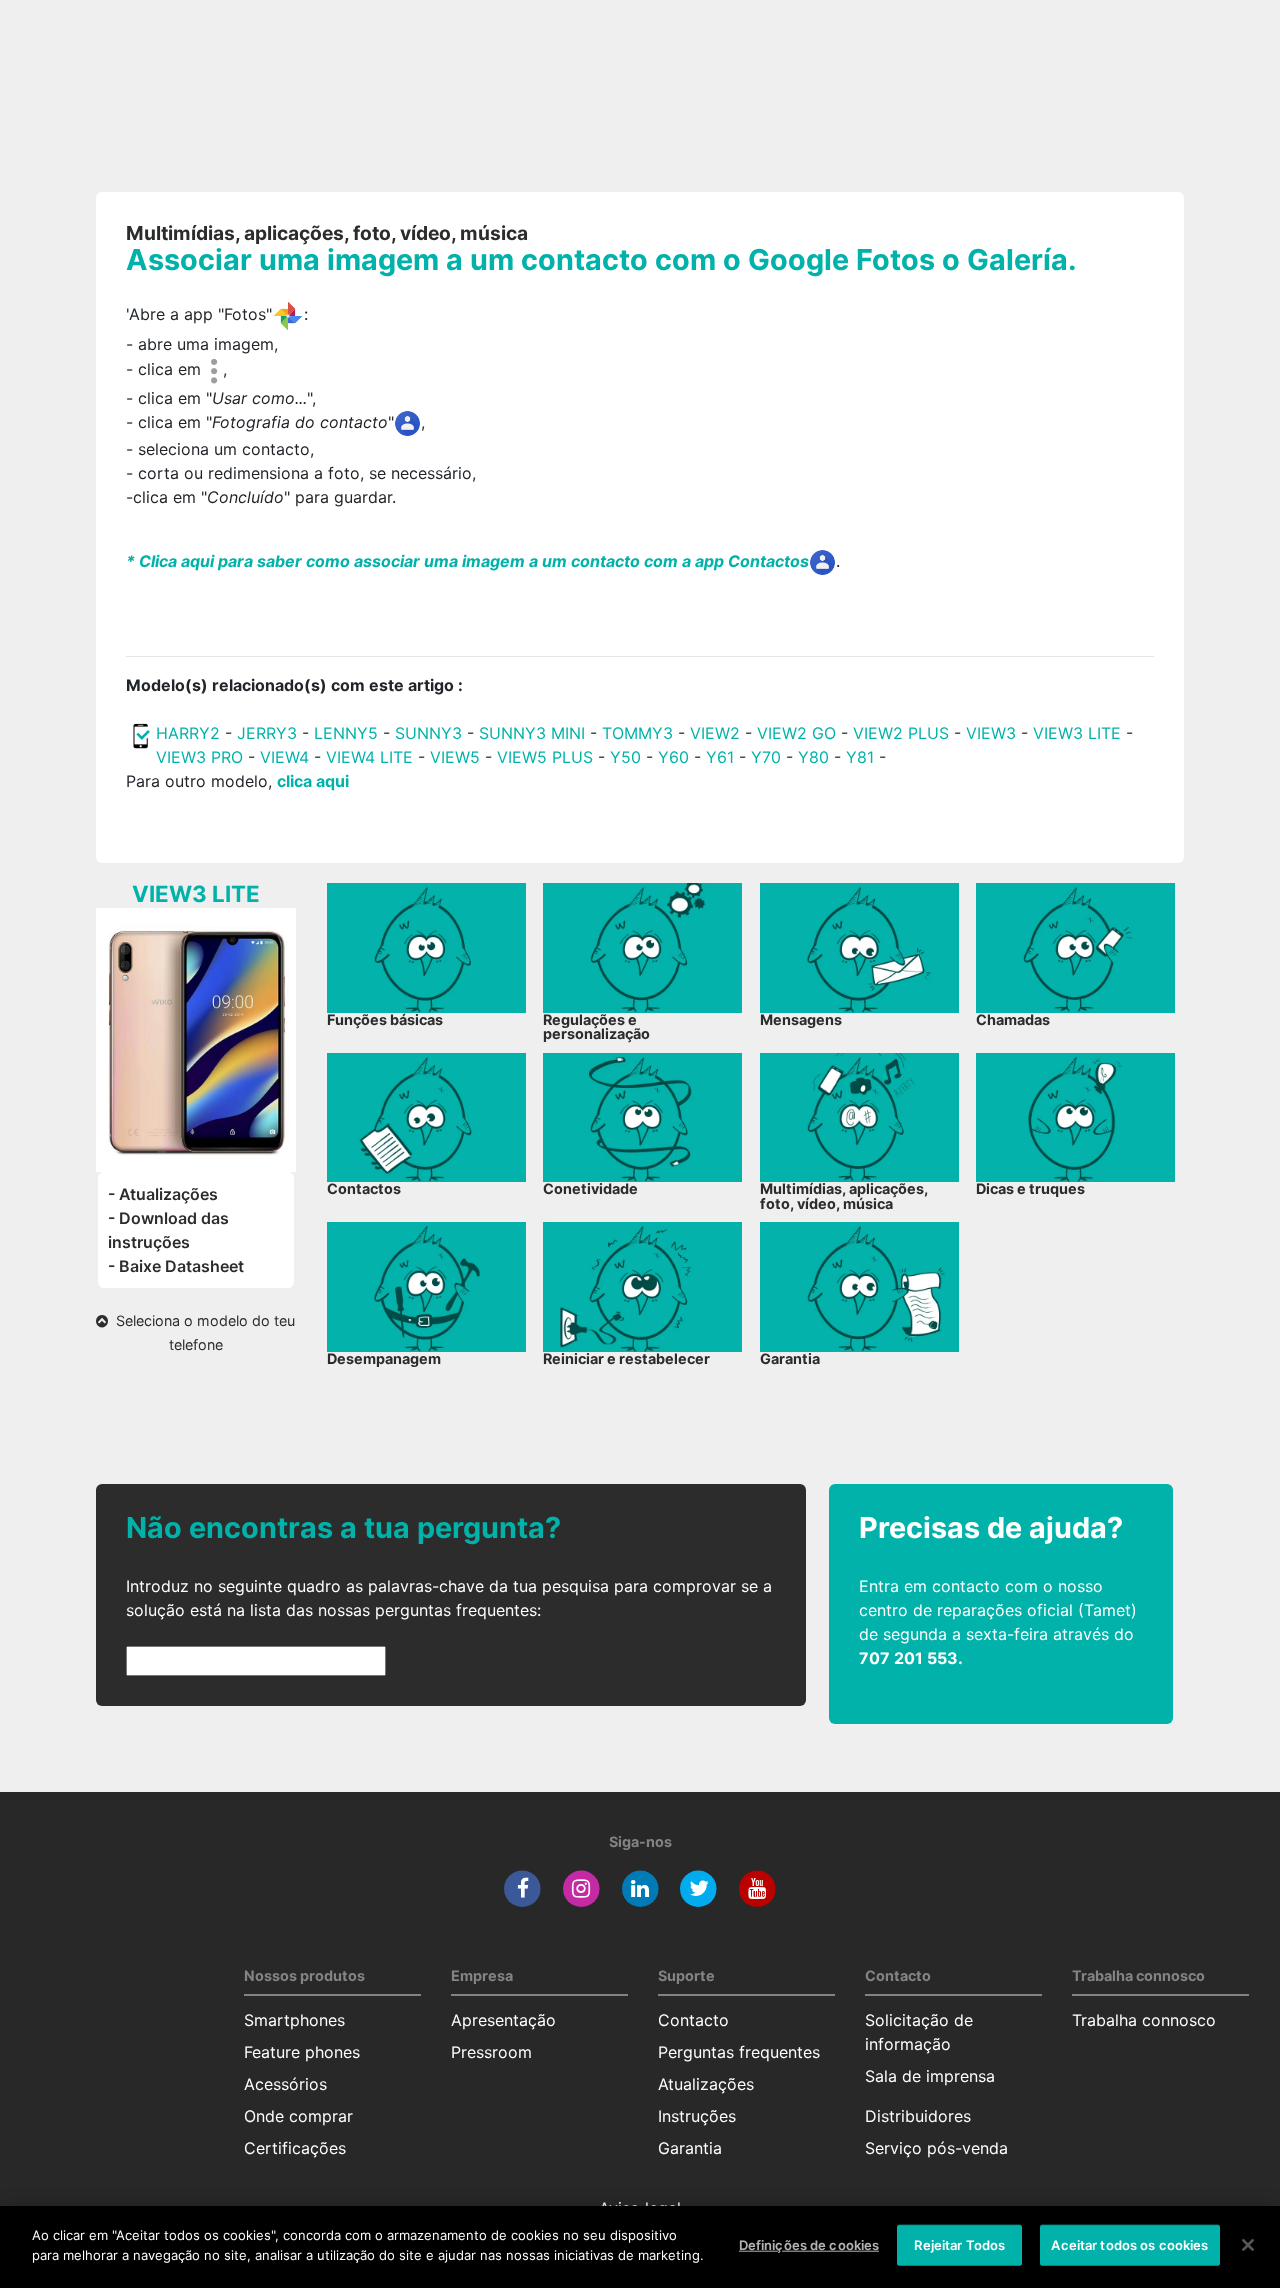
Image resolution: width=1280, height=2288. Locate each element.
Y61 (720, 757)
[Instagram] (581, 1887)
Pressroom (491, 2052)
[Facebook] (522, 1887)
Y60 (673, 757)
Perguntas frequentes (739, 2052)
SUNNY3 (428, 733)
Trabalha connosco (1144, 2020)
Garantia (690, 2148)
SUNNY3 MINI (532, 733)
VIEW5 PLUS (545, 757)
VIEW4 (284, 757)
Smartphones (294, 2020)
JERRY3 (269, 733)
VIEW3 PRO (199, 757)
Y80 (813, 757)
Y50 (625, 757)
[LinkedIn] (640, 1887)
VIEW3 (991, 733)
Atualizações (706, 2084)
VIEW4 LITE (369, 757)
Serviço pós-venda (936, 2148)
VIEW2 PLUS (901, 733)
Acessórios (285, 2084)
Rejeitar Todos (959, 2245)
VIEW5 (457, 757)
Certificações (295, 2148)
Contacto (693, 2020)
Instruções (697, 2116)
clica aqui (313, 781)
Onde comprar (298, 2116)
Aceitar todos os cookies (1129, 2245)
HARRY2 (188, 733)
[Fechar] (1248, 2245)
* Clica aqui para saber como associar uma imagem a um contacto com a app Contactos (467, 561)
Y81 (860, 757)
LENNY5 (346, 733)
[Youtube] (757, 1887)
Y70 (766, 757)
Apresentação (503, 2020)
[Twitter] (698, 1887)
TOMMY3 (637, 733)
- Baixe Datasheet (176, 1266)
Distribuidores (918, 2116)
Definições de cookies (809, 2245)
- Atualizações (163, 1194)
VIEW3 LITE (1077, 733)
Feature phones (302, 2052)
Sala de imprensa (930, 2076)
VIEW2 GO (796, 733)
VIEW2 (715, 733)
